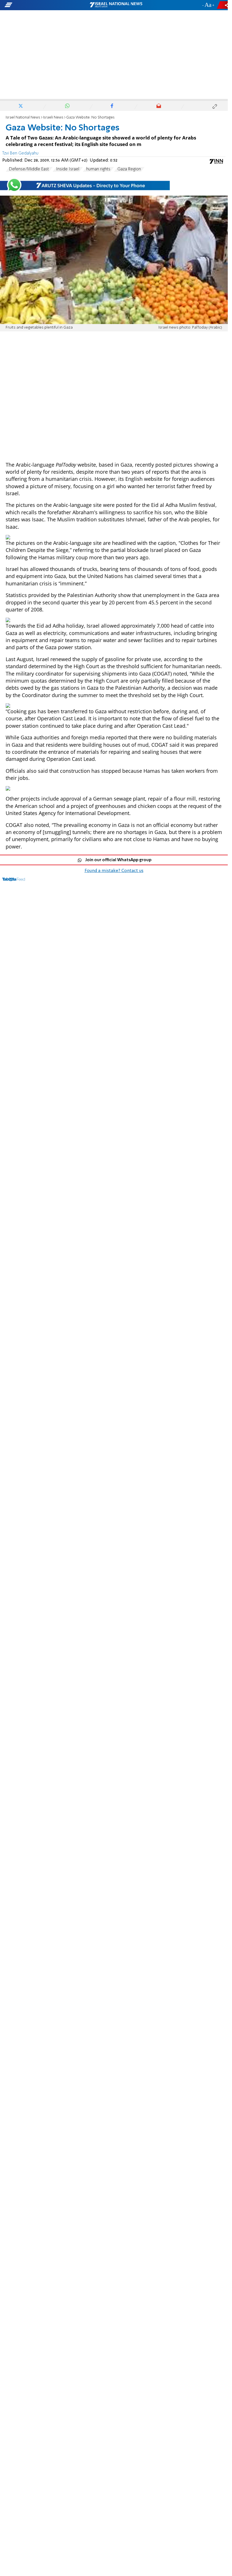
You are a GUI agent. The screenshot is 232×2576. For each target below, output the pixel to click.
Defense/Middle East (29, 169)
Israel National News (23, 118)
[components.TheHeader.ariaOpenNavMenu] (37, 5)
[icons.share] (223, 5)
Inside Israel (68, 169)
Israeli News (53, 118)
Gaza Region (129, 169)
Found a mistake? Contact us (114, 871)
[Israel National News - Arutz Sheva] (116, 5)
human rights (98, 169)
